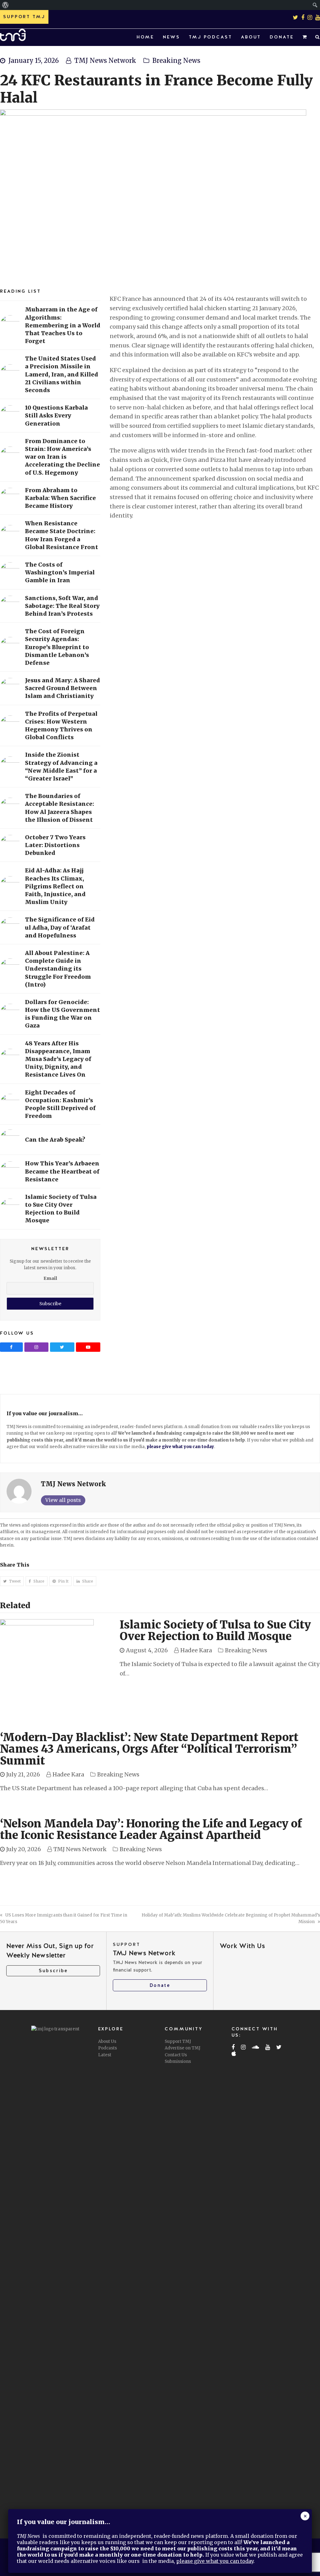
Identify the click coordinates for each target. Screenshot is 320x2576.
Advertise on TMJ (182, 2048)
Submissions (178, 2061)
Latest (105, 2055)
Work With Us (242, 1946)
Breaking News (176, 61)
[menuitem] (5, 5)
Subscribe (53, 1971)
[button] (305, 37)
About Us (107, 2041)
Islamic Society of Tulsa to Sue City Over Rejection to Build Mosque (215, 1631)
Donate (160, 1985)
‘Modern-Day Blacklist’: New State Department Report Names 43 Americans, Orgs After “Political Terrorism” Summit (149, 1749)
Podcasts (107, 2048)
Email (50, 1278)
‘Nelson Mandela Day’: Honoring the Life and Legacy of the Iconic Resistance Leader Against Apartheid (151, 1829)
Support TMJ (178, 2041)
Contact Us (176, 2055)
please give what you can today (180, 1447)
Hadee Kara (196, 1650)
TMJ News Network (105, 61)
